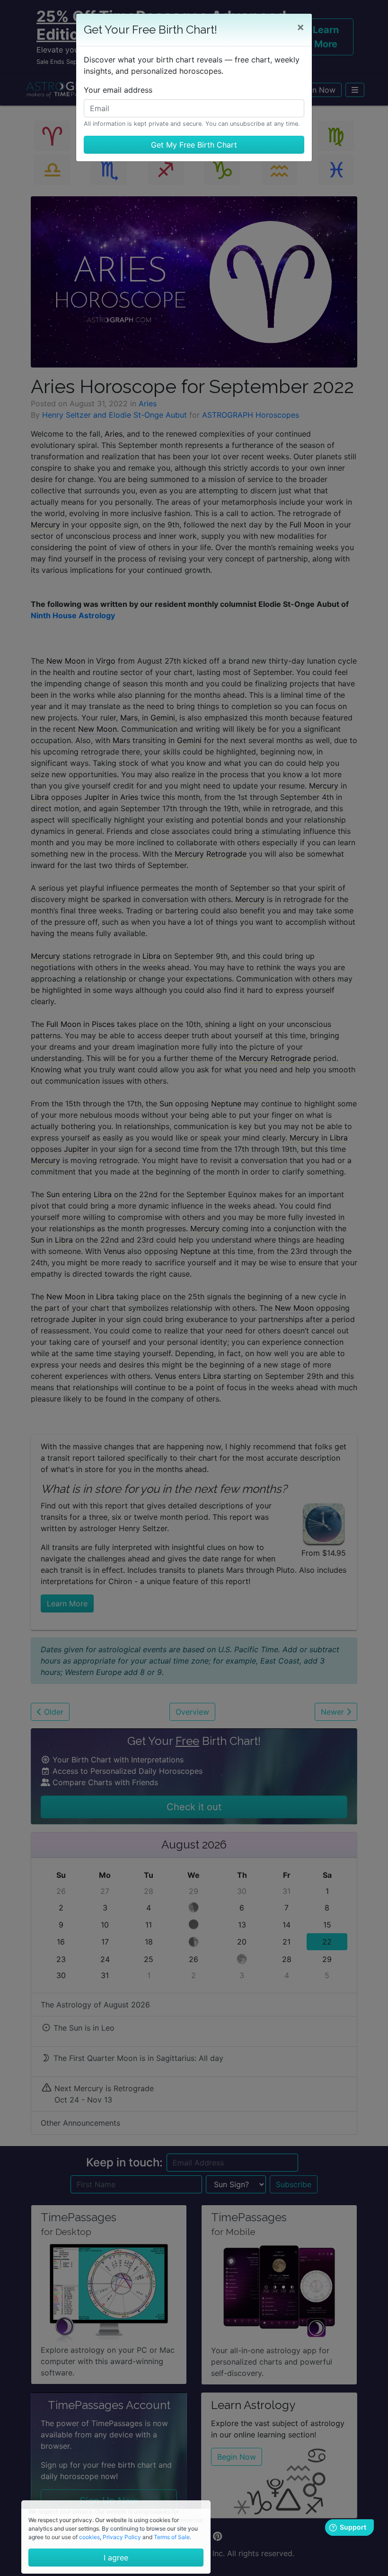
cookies (89, 2537)
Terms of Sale (172, 2537)
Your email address (118, 90)
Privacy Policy (122, 2537)
